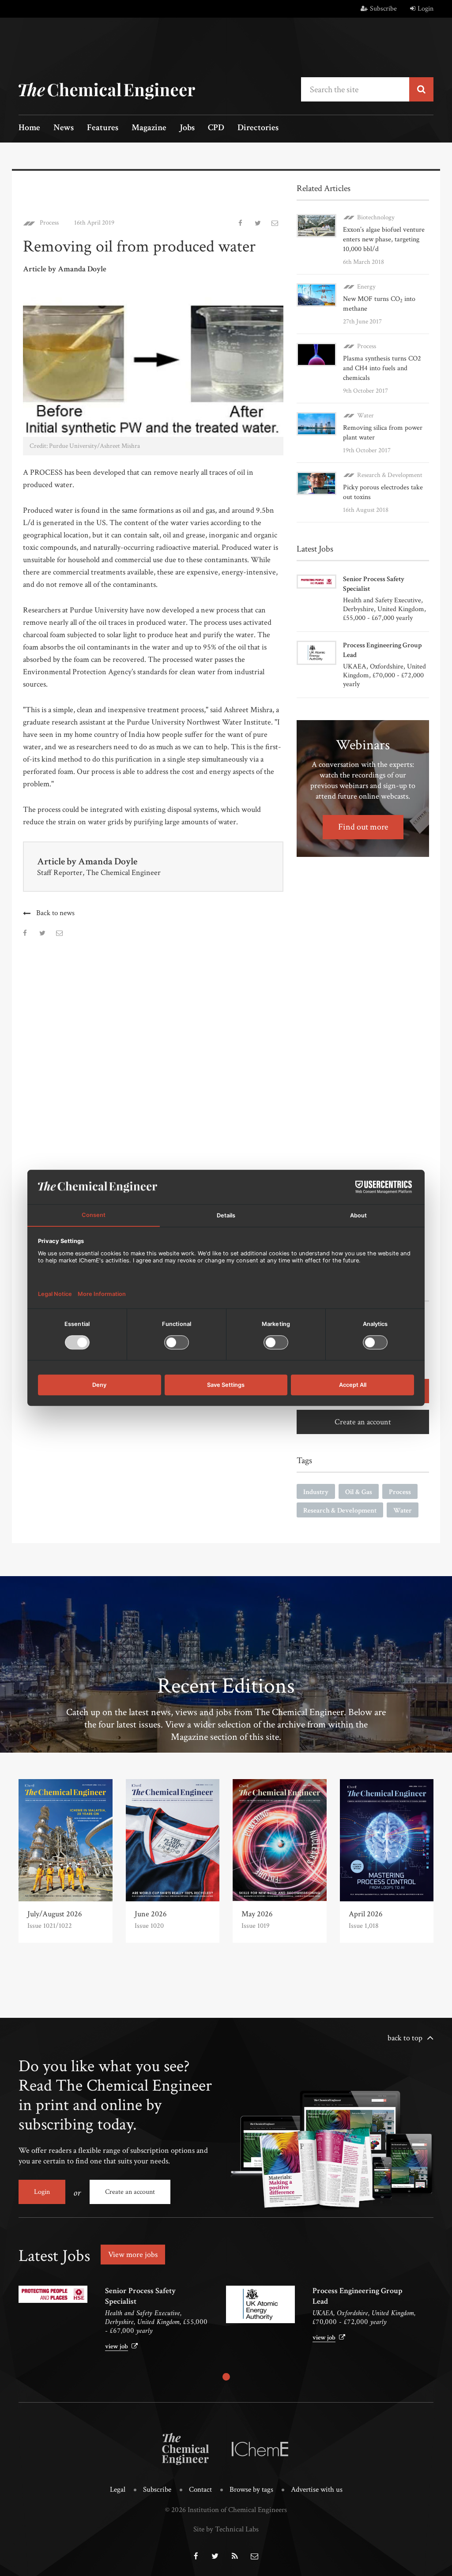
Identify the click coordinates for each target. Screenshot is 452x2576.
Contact (200, 2490)
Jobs (187, 128)
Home (29, 128)
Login (426, 9)
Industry (316, 1492)
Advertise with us (317, 2490)
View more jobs (133, 2255)
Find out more (363, 827)
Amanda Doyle (108, 862)
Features (103, 128)
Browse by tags (251, 2490)
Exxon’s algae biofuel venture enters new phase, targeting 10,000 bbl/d (384, 239)
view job (117, 2346)
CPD (216, 128)
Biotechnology (376, 217)
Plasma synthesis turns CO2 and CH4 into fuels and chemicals (382, 368)
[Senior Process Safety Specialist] (53, 2294)
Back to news (55, 913)
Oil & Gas (359, 1492)
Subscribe (383, 9)
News (64, 128)
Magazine (149, 128)
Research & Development (390, 475)
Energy (366, 287)
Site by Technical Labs (226, 2529)
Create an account (363, 1422)
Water (365, 415)
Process (49, 223)
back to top (405, 2038)
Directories (258, 128)
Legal (118, 2490)
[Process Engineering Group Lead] (260, 2304)
